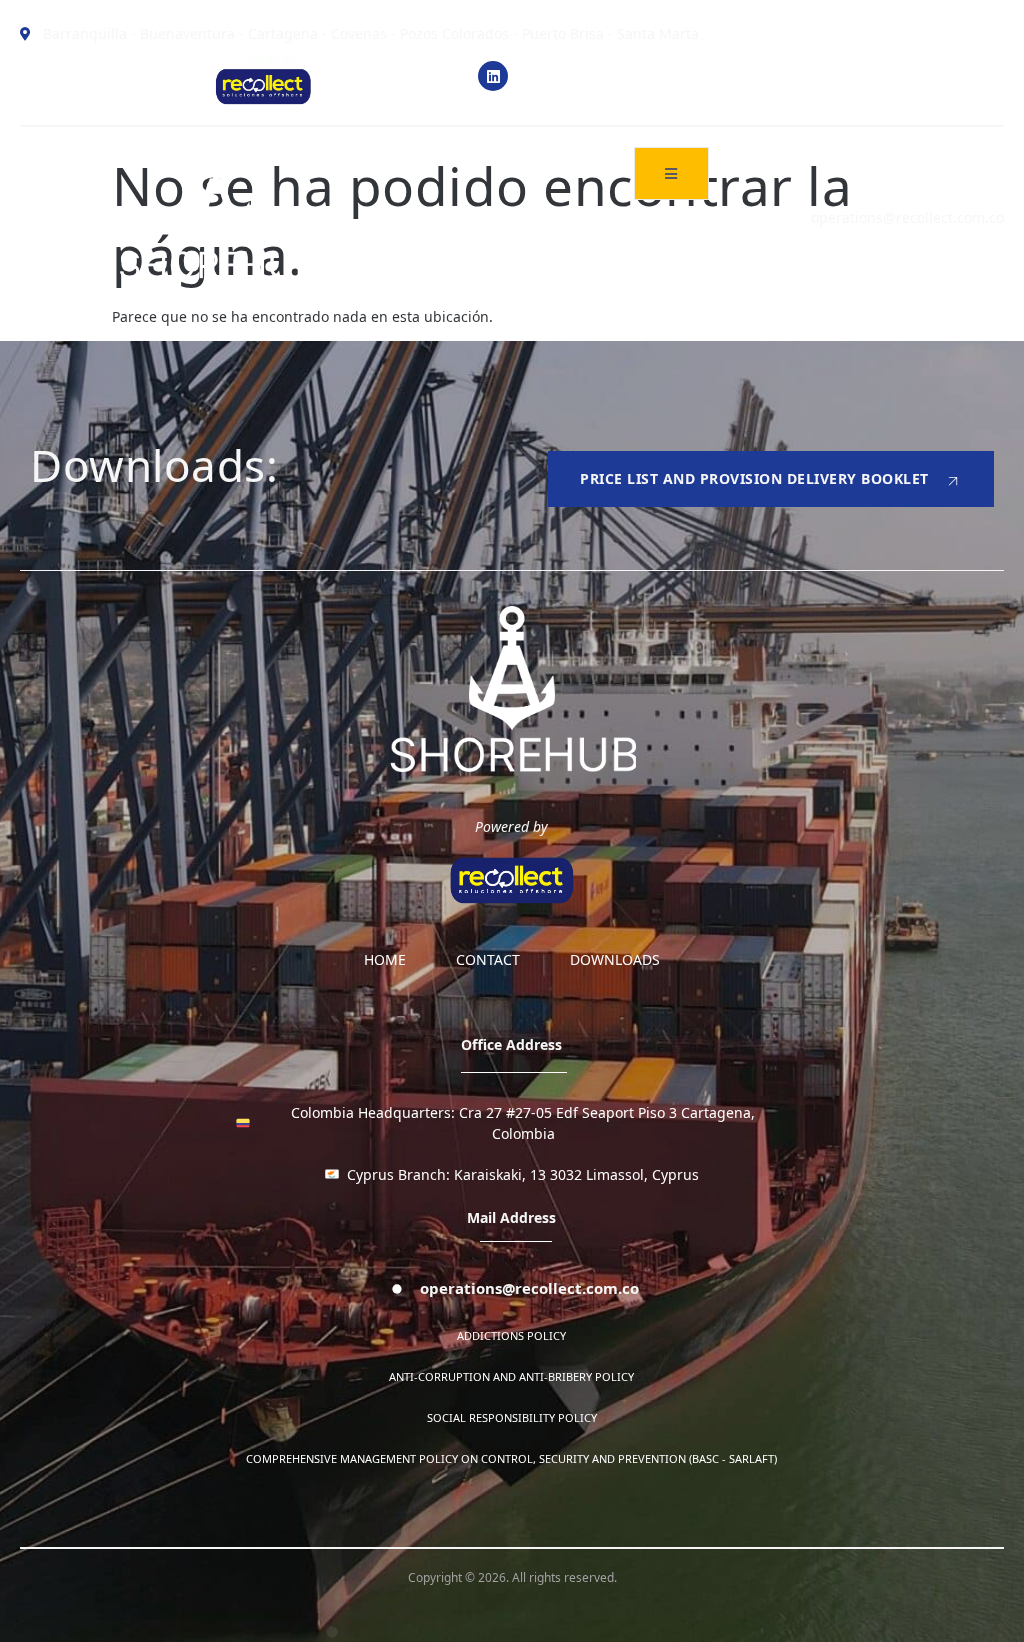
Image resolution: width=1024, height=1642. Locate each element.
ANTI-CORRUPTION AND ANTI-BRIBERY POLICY (511, 1376)
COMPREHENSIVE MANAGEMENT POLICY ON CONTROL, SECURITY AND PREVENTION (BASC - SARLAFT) (511, 1458)
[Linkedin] (493, 76)
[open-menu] (671, 173)
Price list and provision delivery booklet (754, 478)
